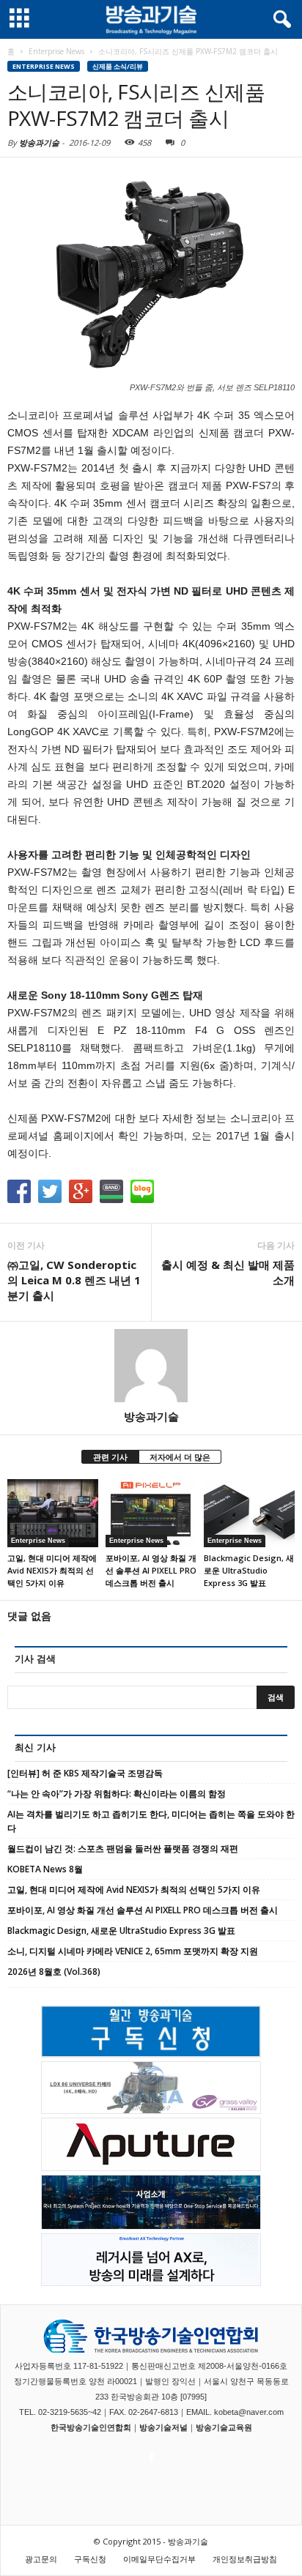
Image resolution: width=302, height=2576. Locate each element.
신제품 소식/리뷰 (118, 66)
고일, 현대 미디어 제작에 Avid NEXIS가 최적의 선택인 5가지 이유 (52, 1570)
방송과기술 (39, 142)
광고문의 (41, 2559)
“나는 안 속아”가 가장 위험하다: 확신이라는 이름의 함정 (117, 1794)
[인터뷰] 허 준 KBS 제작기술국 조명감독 (85, 1773)
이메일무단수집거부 (159, 2559)
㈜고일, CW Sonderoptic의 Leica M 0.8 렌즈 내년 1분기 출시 (74, 1280)
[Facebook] (150, 2453)
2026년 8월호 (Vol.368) (54, 1972)
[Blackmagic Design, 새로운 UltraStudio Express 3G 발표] (249, 1513)
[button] (279, 20)
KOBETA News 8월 (45, 1869)
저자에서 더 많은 (180, 1457)
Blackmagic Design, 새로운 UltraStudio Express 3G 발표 (249, 1570)
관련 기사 (110, 1457)
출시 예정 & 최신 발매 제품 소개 (228, 1272)
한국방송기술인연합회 (91, 2427)
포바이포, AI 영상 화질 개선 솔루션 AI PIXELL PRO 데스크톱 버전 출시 (151, 1570)
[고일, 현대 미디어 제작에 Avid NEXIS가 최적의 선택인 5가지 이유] (53, 1513)
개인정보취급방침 (245, 2559)
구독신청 (90, 2559)
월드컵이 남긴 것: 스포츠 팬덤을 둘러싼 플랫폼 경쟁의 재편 (123, 1849)
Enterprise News (44, 66)
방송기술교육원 (224, 2427)
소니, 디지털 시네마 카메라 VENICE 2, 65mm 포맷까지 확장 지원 (133, 1951)
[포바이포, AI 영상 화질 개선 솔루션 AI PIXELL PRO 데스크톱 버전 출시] (151, 1513)
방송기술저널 (163, 2427)
